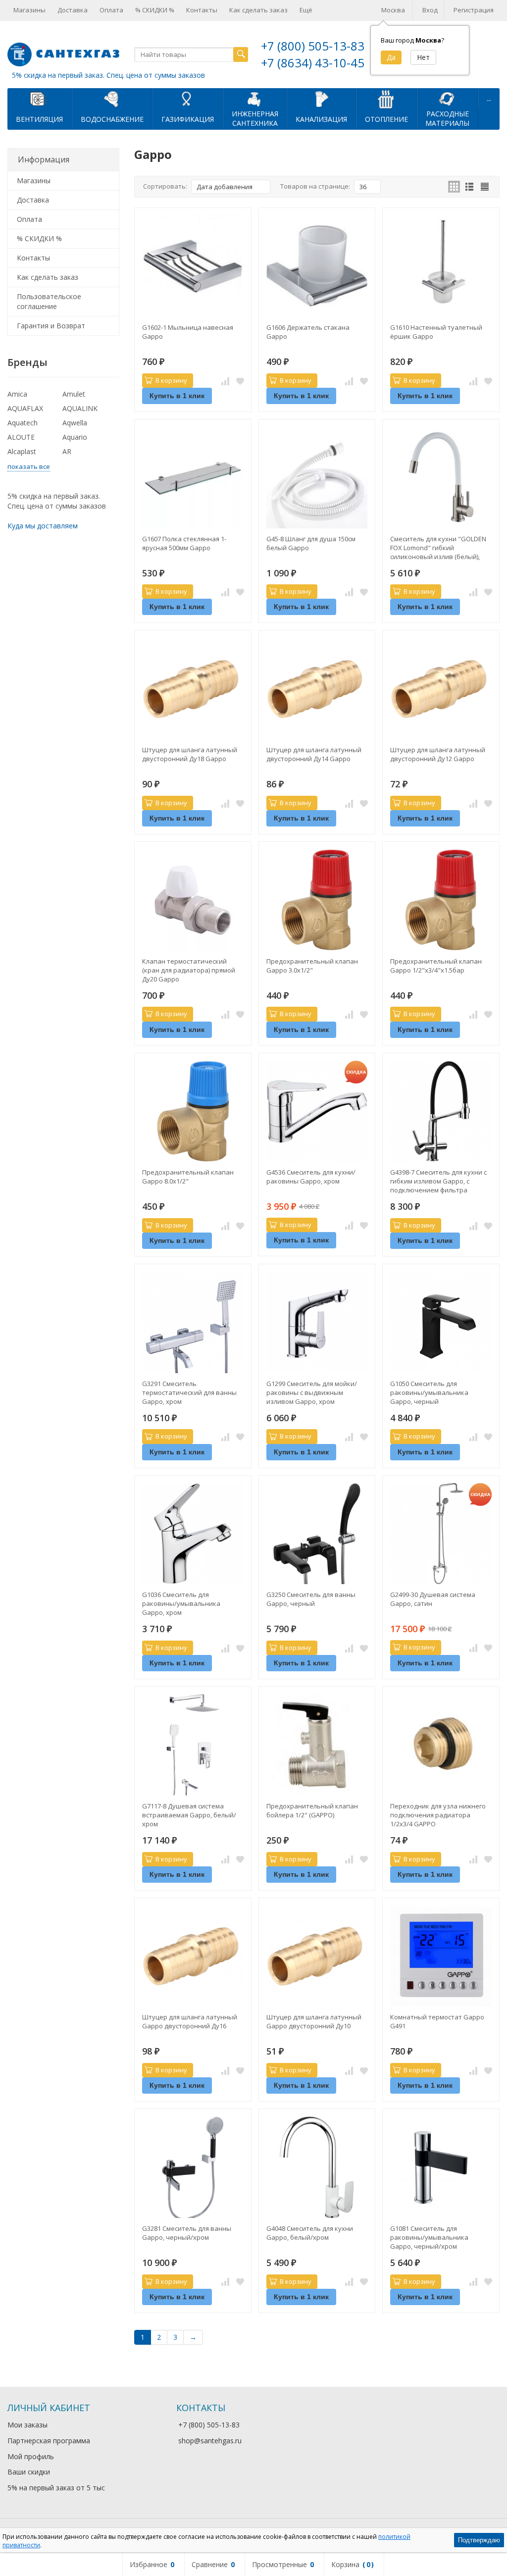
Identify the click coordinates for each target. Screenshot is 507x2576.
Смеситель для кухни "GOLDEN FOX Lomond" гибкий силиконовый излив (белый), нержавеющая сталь (438, 548)
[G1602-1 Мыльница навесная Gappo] (193, 266)
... (489, 98)
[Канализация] (321, 99)
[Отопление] (386, 99)
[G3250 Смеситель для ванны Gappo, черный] (317, 1534)
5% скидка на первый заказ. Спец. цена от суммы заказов (108, 75)
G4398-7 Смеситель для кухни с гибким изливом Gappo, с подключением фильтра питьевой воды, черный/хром (438, 1181)
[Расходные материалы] (448, 99)
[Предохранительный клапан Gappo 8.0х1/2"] (193, 1111)
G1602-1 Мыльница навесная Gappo (188, 332)
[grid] (454, 187)
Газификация (188, 119)
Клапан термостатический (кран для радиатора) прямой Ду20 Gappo (189, 970)
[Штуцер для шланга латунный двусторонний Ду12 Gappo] (441, 689)
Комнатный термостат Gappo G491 (437, 2021)
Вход (430, 10)
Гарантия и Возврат (51, 326)
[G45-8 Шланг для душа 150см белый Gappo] (317, 478)
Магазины (29, 10)
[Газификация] (188, 99)
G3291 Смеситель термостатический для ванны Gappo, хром (189, 1392)
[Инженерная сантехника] (255, 99)
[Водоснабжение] (112, 99)
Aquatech (23, 423)
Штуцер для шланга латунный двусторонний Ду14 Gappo (314, 754)
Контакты (202, 10)
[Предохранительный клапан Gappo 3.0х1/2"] (317, 900)
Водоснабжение (112, 119)
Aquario (75, 437)
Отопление (386, 119)
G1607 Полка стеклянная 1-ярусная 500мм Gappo (184, 543)
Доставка (73, 10)
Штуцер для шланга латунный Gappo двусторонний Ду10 (314, 2021)
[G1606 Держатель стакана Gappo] (317, 266)
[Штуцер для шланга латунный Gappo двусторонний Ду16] (193, 1956)
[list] (469, 187)
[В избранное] (240, 381)
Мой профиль (31, 2456)
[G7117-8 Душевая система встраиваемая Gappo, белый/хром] (193, 1745)
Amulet (74, 394)
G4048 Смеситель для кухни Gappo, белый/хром (310, 2233)
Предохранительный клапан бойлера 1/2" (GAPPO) (312, 1810)
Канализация (321, 119)
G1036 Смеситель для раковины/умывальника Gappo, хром (181, 1603)
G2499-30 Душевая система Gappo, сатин (433, 1599)
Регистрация (474, 10)
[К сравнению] (225, 381)
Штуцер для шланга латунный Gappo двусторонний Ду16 (190, 2021)
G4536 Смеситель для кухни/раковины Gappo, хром (311, 1177)
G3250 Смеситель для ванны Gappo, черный (311, 1599)
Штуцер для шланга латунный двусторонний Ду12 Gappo (438, 754)
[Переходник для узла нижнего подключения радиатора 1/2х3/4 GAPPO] (441, 1745)
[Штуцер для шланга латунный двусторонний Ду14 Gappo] (317, 689)
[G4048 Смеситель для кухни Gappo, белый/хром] (317, 2167)
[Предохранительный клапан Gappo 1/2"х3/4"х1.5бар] (441, 900)
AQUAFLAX (25, 408)
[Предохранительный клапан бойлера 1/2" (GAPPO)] (317, 1745)
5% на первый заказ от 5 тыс (56, 2488)
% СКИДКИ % (155, 10)
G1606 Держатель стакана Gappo (308, 332)
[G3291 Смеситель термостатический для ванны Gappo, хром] (193, 1322)
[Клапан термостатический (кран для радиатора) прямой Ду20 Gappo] (193, 900)
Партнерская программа (49, 2441)
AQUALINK (80, 408)
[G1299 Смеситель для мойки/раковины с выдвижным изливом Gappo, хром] (317, 1322)
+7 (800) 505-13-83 (313, 46)
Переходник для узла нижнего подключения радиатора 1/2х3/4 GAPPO (438, 1815)
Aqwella (75, 423)
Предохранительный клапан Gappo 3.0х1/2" (312, 966)
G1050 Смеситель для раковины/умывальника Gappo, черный (429, 1392)
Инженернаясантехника (255, 118)
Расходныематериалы (447, 118)
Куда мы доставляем (43, 526)
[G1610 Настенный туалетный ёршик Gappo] (441, 266)
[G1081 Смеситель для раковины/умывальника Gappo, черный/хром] (441, 2167)
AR (67, 451)
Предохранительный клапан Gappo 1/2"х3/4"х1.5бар (436, 966)
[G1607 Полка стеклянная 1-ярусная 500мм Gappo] (193, 478)
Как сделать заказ (258, 10)
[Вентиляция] (40, 99)
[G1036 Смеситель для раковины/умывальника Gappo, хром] (193, 1534)
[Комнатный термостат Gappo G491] (441, 1956)
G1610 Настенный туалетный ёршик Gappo (436, 332)
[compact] (485, 187)
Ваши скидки (29, 2472)
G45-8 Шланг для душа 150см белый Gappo (311, 543)
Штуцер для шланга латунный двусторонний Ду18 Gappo (190, 754)
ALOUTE (21, 437)
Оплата (111, 10)
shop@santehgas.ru (210, 2441)
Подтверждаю (479, 2540)
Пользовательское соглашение (49, 301)
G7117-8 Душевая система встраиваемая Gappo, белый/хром (189, 1815)
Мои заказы (27, 2425)
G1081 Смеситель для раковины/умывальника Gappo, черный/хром (429, 2237)
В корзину (171, 380)
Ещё (306, 10)
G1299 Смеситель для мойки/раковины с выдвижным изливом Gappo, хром (312, 1392)
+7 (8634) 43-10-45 (313, 63)
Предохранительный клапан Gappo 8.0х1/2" (188, 1177)
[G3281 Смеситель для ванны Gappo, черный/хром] (193, 2167)
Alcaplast (22, 451)
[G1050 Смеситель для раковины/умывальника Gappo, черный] (441, 1322)
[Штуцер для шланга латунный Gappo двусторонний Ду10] (317, 1956)
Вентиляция (39, 119)
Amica (17, 394)
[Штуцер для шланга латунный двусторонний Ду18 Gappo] (193, 689)
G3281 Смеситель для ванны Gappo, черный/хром (187, 2233)
